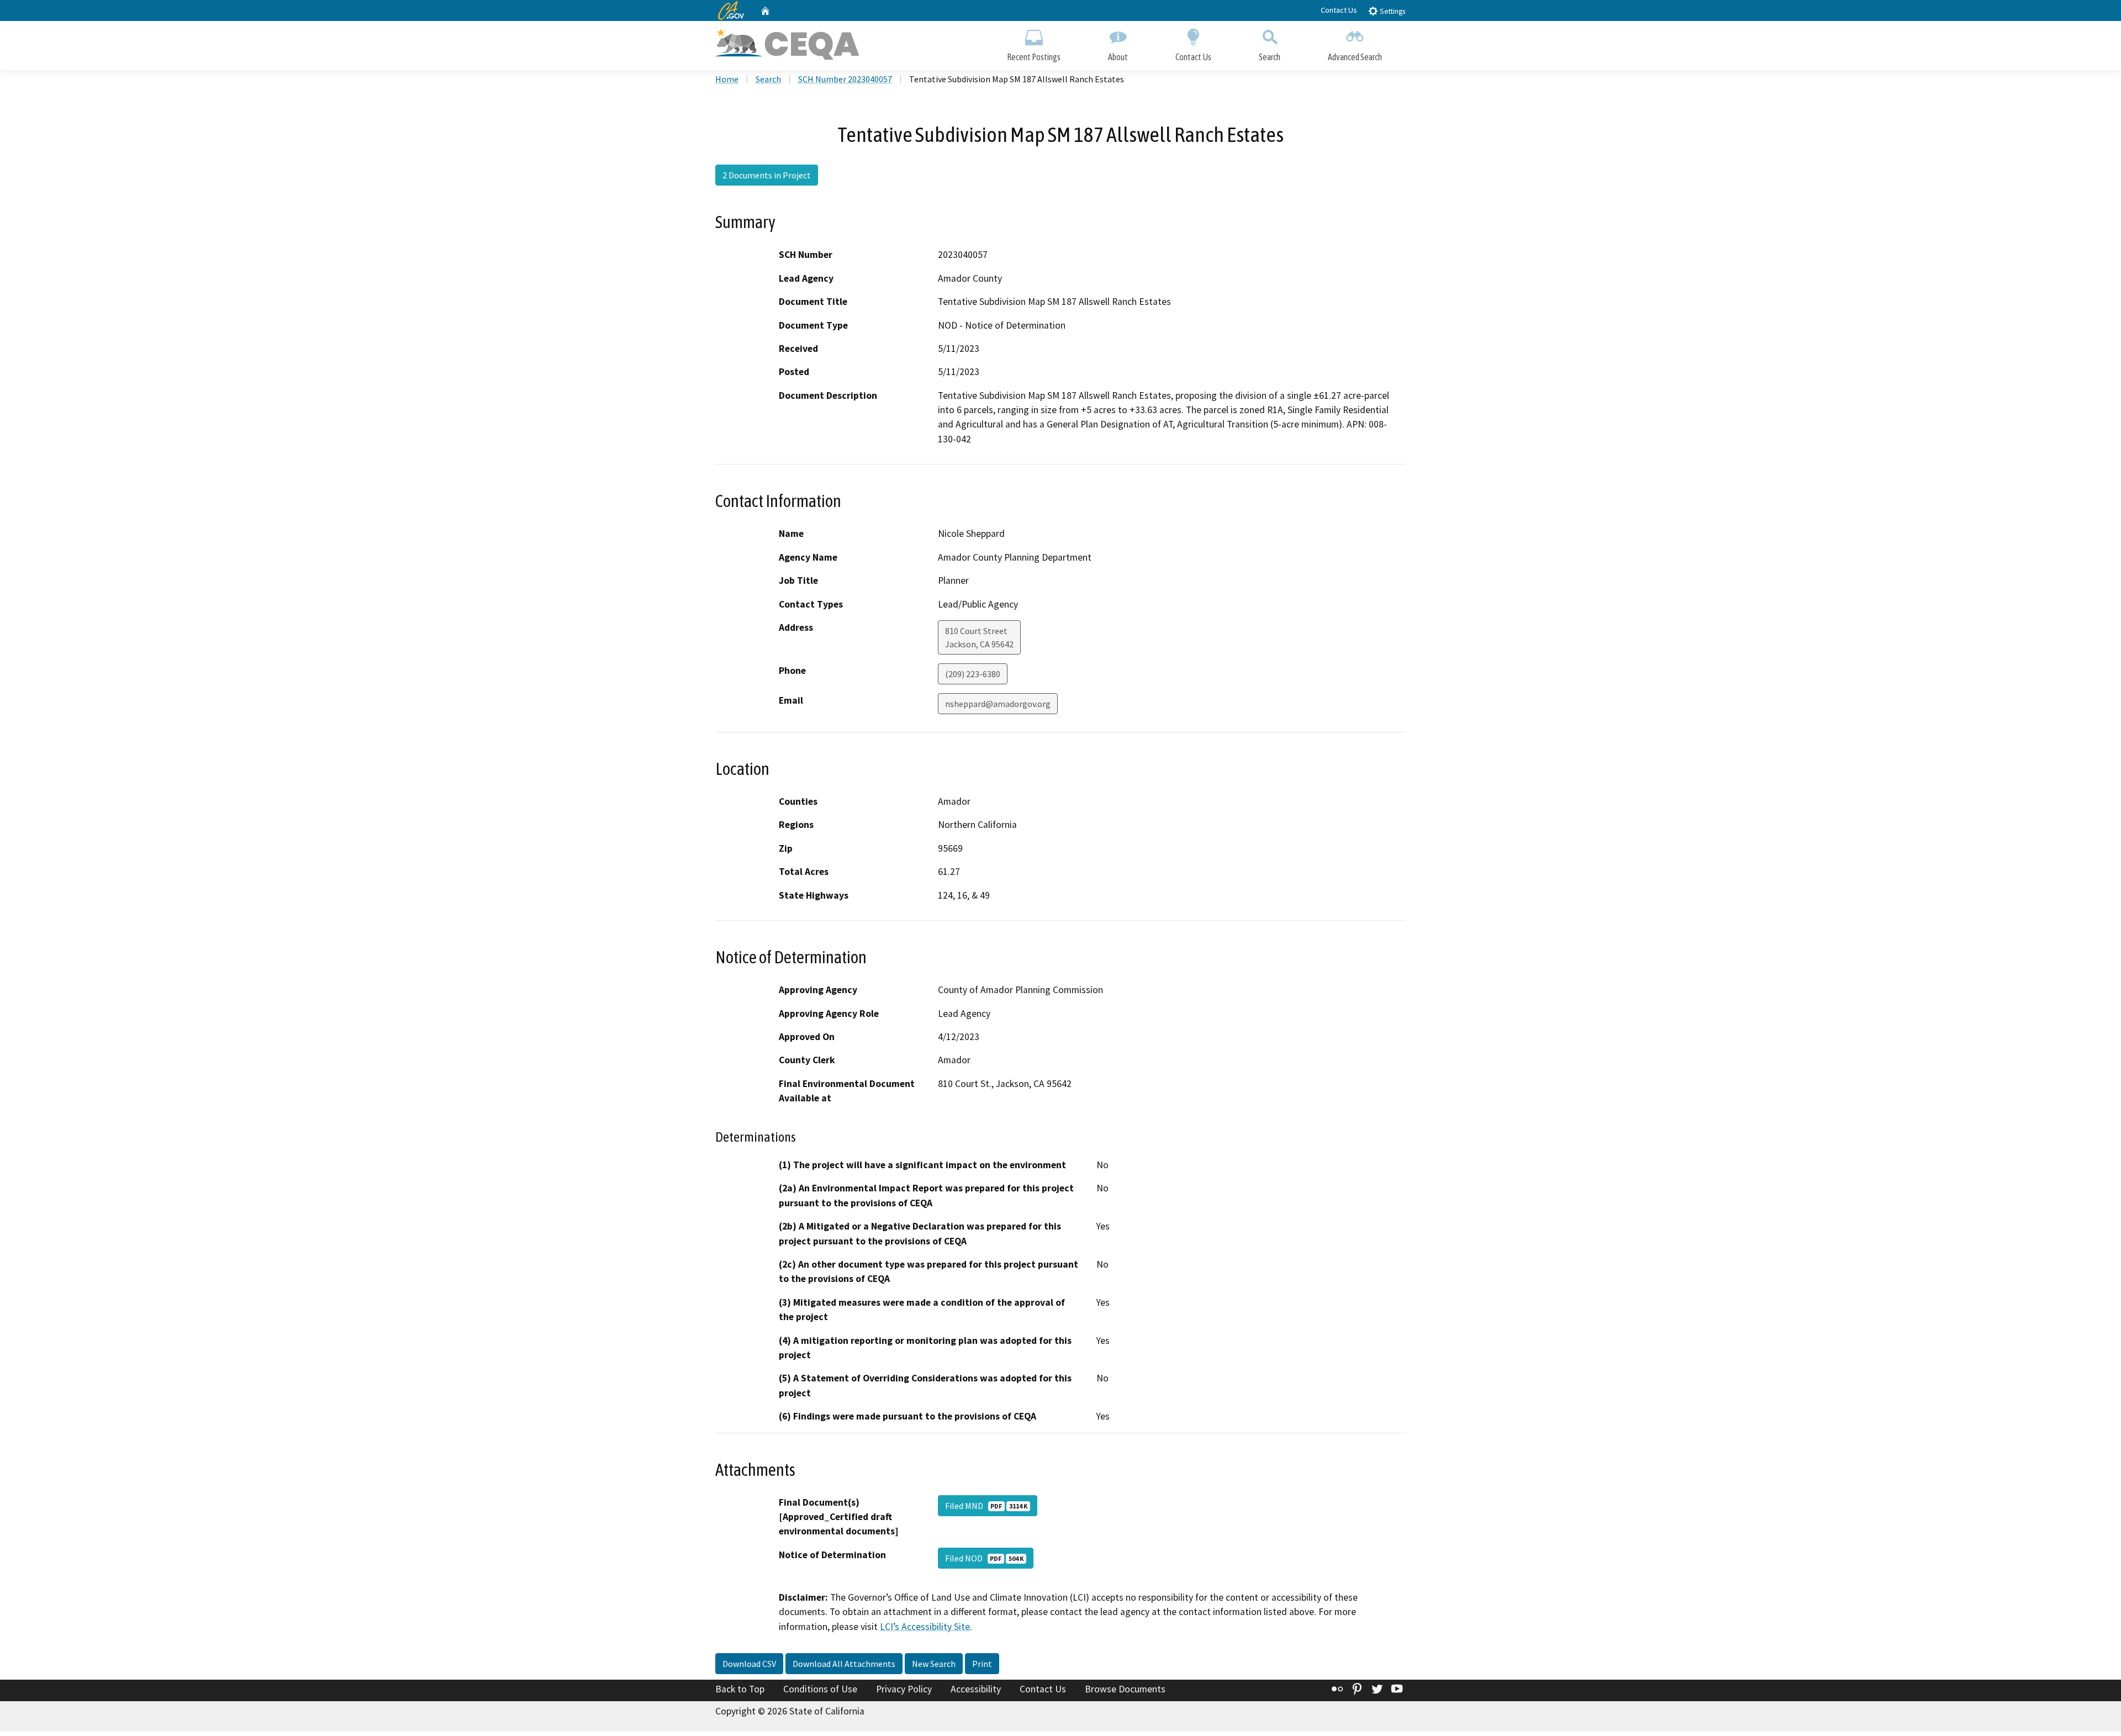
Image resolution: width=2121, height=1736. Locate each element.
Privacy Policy (904, 1689)
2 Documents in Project (767, 175)
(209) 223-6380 (973, 674)
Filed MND (986, 1506)
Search (1270, 57)
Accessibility (976, 1689)
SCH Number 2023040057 (845, 79)
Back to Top (740, 1689)
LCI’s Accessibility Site (925, 1627)
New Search (934, 1664)
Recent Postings (1034, 57)
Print (982, 1664)
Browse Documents (1125, 1689)
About (1118, 57)
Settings (1392, 11)
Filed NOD (984, 1558)
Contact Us (1339, 10)
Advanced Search (1355, 57)
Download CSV (749, 1664)
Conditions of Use (820, 1689)
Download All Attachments (844, 1664)
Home (727, 79)
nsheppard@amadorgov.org (998, 704)
